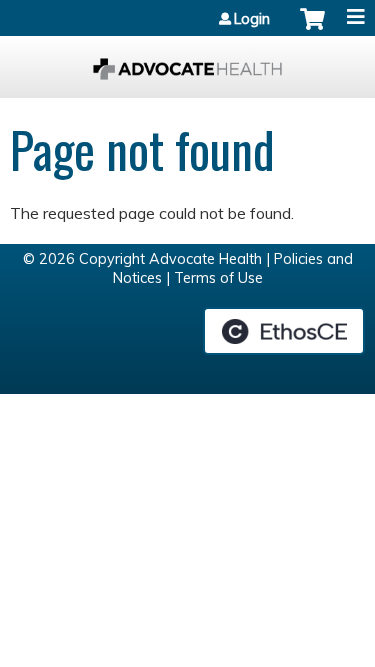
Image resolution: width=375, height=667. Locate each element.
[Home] (187, 62)
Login (252, 19)
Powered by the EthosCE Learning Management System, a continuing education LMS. (284, 331)
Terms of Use (218, 278)
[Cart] (312, 29)
